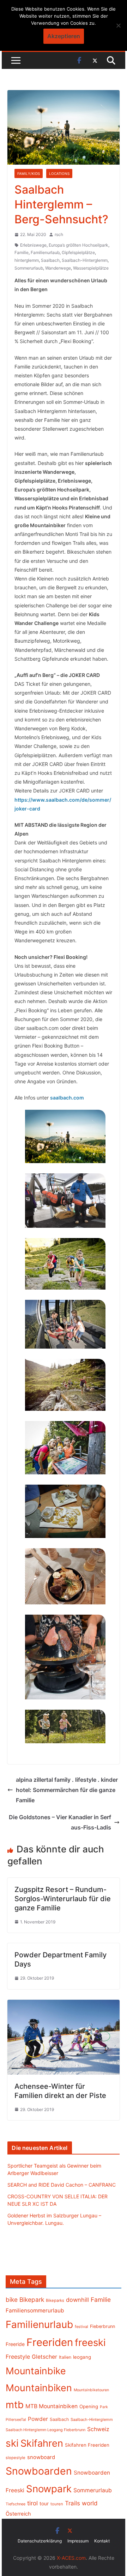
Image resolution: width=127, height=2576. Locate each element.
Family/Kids (29, 173)
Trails (72, 2503)
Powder (38, 2419)
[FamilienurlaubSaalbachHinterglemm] (65, 1385)
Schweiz (98, 2429)
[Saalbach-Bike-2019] (65, 1136)
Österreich (18, 2514)
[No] (118, 25)
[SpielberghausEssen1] (65, 1576)
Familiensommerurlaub (35, 2310)
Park (104, 2407)
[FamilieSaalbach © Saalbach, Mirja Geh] (65, 1448)
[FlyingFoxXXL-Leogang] (65, 1201)
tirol (32, 2503)
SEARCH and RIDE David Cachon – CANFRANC (62, 2185)
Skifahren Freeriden (87, 2445)
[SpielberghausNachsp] (65, 1511)
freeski (90, 2342)
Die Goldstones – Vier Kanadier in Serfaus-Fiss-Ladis (60, 1822)
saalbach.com (67, 1098)
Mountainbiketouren (91, 2390)
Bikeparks (55, 2300)
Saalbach (50, 260)
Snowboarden (39, 2471)
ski (12, 2443)
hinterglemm (27, 260)
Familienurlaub (45, 252)
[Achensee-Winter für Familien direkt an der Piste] (63, 2005)
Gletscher (44, 2357)
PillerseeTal (16, 2419)
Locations (59, 173)
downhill (77, 2300)
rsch (59, 234)
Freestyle (18, 2357)
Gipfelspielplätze (78, 252)
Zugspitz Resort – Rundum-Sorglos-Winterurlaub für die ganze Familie (63, 1899)
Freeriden (50, 2342)
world (90, 2503)
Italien (65, 2357)
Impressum (78, 2541)
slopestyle (16, 2458)
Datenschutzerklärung (40, 2541)
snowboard (41, 2457)
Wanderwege (58, 268)
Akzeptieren (64, 36)
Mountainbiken (39, 2388)
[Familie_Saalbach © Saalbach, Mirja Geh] (65, 1264)
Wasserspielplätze (91, 268)
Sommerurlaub (29, 268)
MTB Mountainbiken (52, 2406)
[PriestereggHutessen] (65, 1657)
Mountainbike (36, 2371)
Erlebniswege (33, 245)
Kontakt (102, 2541)
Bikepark (32, 2300)
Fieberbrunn (102, 2326)
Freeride (15, 2344)
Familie (22, 252)
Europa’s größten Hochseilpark (78, 245)
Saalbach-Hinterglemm (85, 260)
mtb (15, 2405)
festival (81, 2327)
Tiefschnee (16, 2504)
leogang (82, 2357)
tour (44, 2504)
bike (12, 2300)
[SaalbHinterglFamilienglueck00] (65, 1726)
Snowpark (49, 2489)
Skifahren (42, 2443)
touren (57, 2504)
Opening (89, 2406)
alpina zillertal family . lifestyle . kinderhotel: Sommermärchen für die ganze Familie (67, 1790)
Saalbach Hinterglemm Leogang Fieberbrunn (46, 2430)
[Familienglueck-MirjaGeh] (65, 1324)
